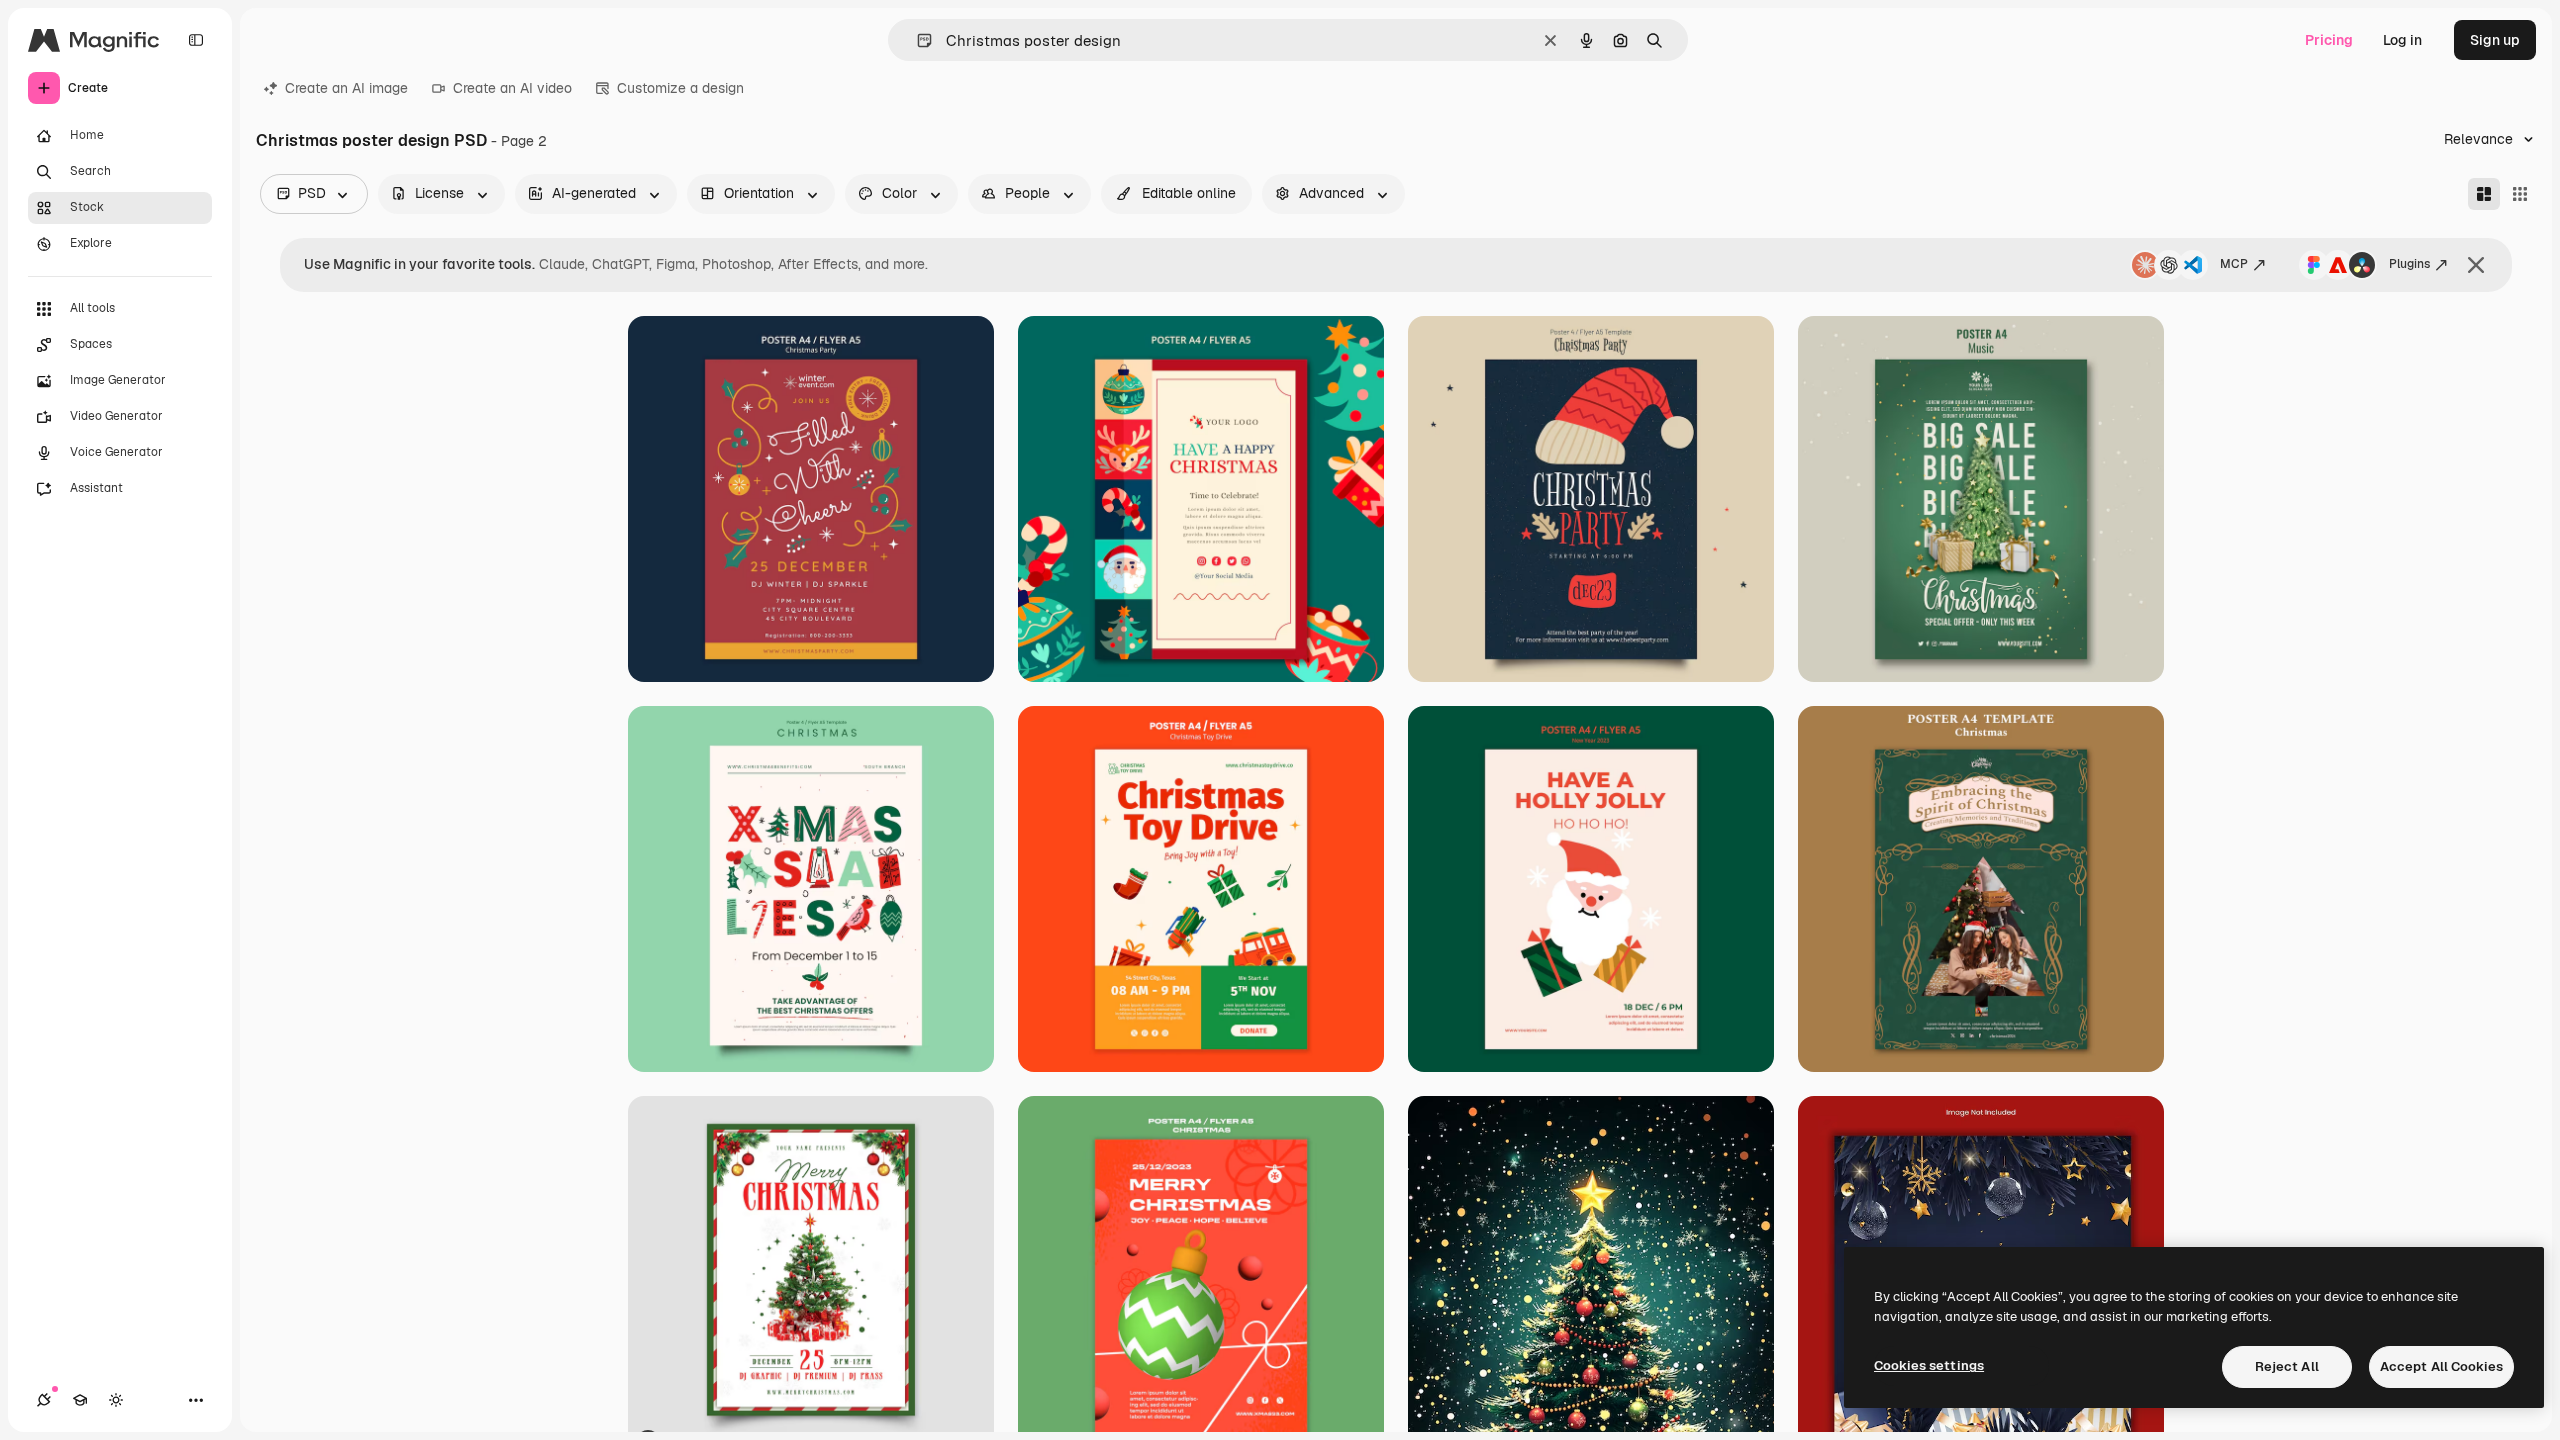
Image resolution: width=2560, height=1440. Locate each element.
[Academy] (80, 1400)
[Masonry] (2484, 194)
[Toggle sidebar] (196, 40)
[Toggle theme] (116, 1400)
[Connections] (44, 1400)
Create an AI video (512, 88)
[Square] (2520, 194)
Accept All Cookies (2441, 1366)
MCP (2234, 264)
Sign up (2495, 40)
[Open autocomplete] (916, 40)
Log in (2402, 40)
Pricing (2329, 40)
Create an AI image (346, 88)
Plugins (2409, 264)
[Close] (2476, 265)
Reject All (2287, 1366)
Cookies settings (1929, 1365)
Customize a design (680, 88)
